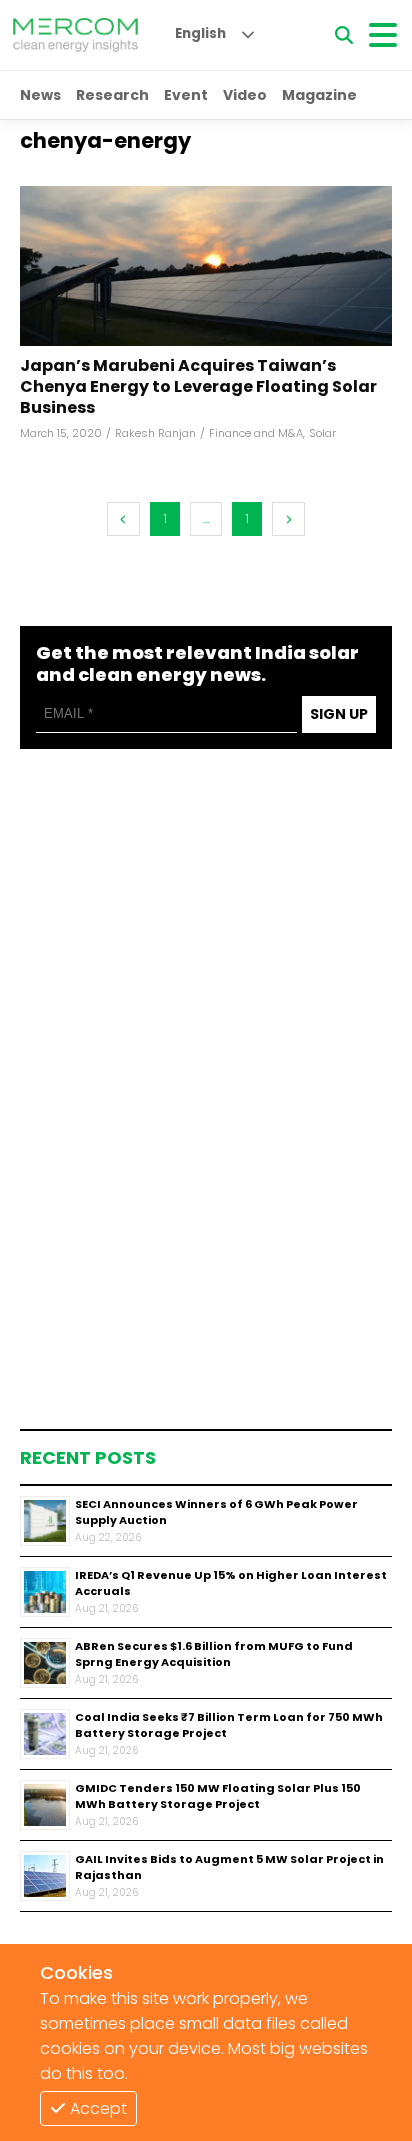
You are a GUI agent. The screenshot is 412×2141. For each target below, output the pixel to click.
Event (186, 95)
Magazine (319, 95)
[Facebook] (206, 266)
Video (245, 95)
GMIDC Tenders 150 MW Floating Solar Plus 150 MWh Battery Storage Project (218, 1796)
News (40, 95)
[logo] (75, 35)
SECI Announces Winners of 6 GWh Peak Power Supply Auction (216, 1512)
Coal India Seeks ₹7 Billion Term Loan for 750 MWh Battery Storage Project (229, 1725)
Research (112, 95)
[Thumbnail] (45, 1521)
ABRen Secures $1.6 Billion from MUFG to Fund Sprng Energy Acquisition (214, 1654)
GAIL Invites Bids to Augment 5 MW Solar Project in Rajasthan (229, 1867)
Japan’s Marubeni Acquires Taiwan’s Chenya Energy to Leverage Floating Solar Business (198, 387)
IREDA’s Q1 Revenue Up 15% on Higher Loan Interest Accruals (231, 1583)
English (200, 33)
